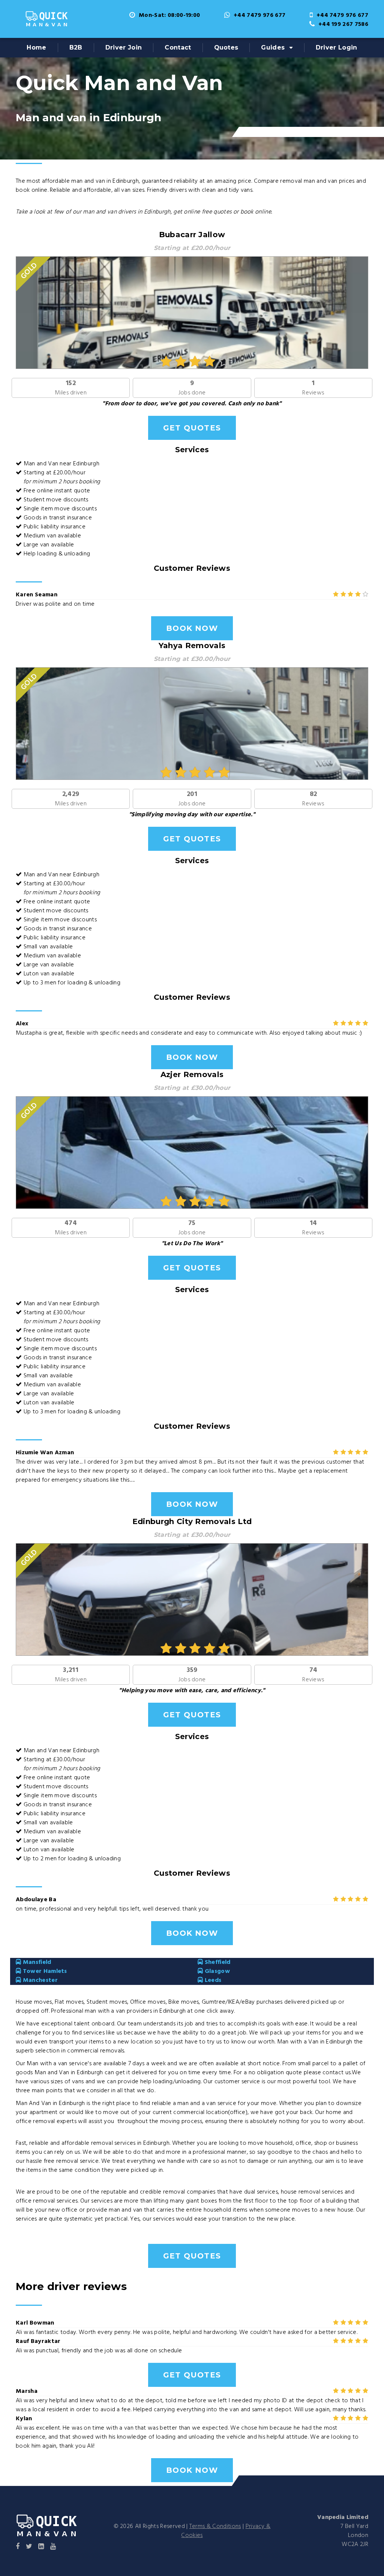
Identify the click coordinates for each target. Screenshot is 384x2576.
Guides (273, 47)
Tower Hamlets (44, 1971)
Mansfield (36, 1962)
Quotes (226, 47)
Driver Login (337, 47)
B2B (76, 47)
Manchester (39, 1980)
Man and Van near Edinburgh (61, 464)
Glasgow (216, 1971)
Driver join (124, 47)
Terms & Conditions (215, 2526)
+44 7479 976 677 (259, 15)
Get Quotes (192, 428)
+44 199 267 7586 (343, 24)
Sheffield (217, 1962)
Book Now (192, 628)
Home (36, 47)
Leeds (212, 1980)
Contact (178, 47)
